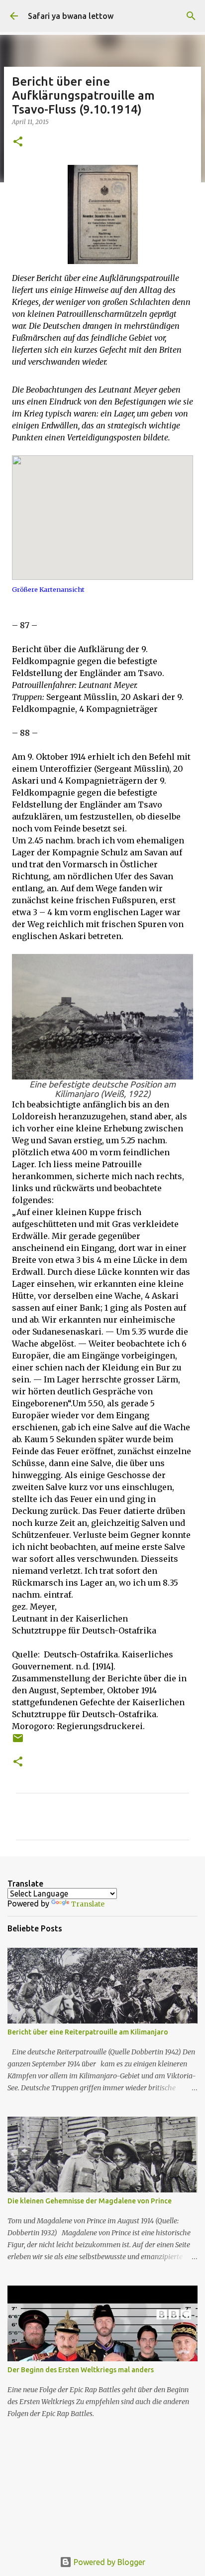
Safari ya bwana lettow (71, 16)
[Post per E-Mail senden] (18, 1742)
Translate (88, 1904)
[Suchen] (191, 16)
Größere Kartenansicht (48, 589)
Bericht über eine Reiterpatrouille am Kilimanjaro (88, 2032)
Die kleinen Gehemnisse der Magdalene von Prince (90, 2201)
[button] (18, 142)
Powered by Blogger (108, 2562)
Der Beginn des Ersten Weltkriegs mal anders (81, 2370)
